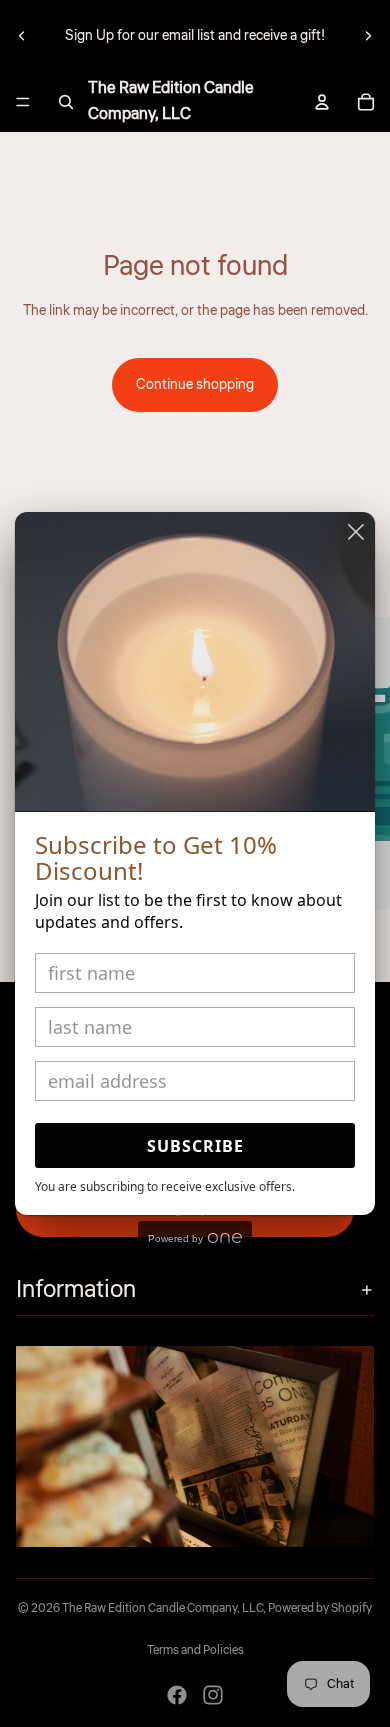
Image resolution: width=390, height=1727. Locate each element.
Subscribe (195, 1146)
